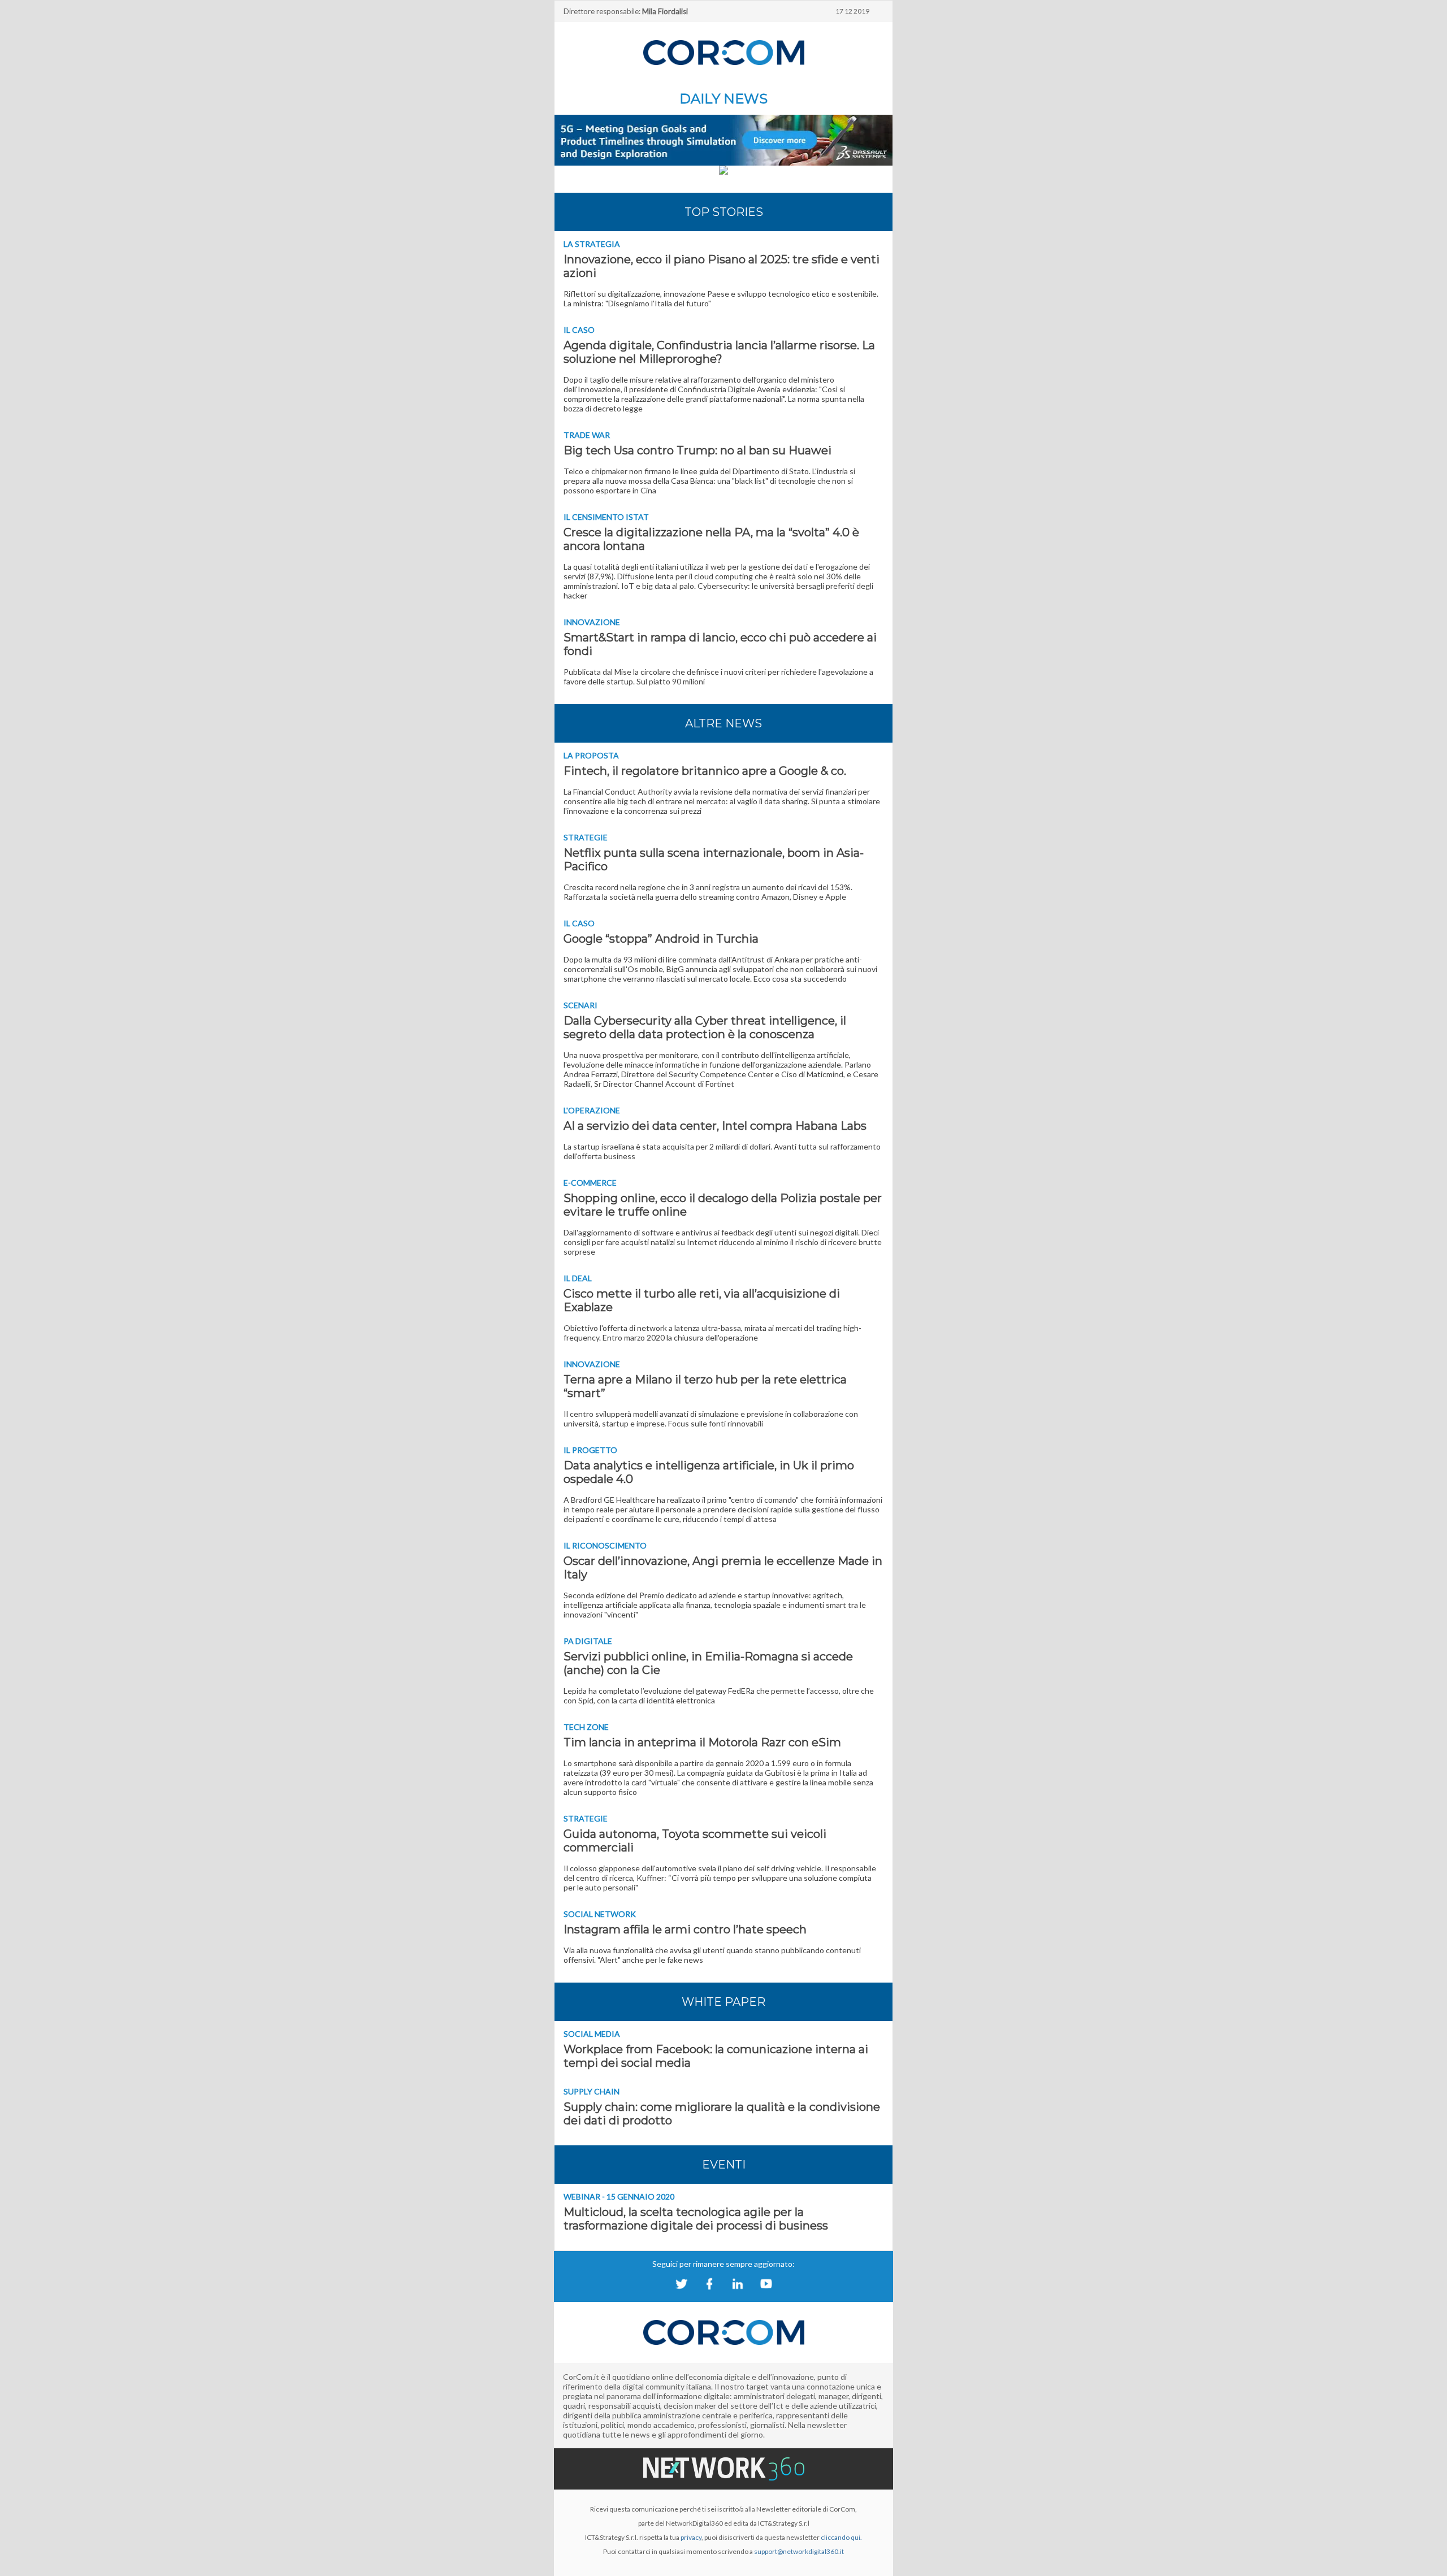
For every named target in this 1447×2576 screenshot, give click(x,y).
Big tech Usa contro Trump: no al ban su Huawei (697, 450)
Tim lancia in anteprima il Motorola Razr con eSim (702, 1742)
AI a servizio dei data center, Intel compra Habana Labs (715, 1126)
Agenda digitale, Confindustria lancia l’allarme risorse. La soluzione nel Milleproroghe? (719, 352)
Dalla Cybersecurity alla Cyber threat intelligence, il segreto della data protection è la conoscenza (705, 1027)
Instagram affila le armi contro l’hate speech (685, 1929)
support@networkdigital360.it (799, 2551)
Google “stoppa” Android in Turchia (661, 939)
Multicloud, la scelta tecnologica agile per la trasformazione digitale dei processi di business (696, 2219)
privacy (691, 2537)
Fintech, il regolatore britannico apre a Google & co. (705, 771)
